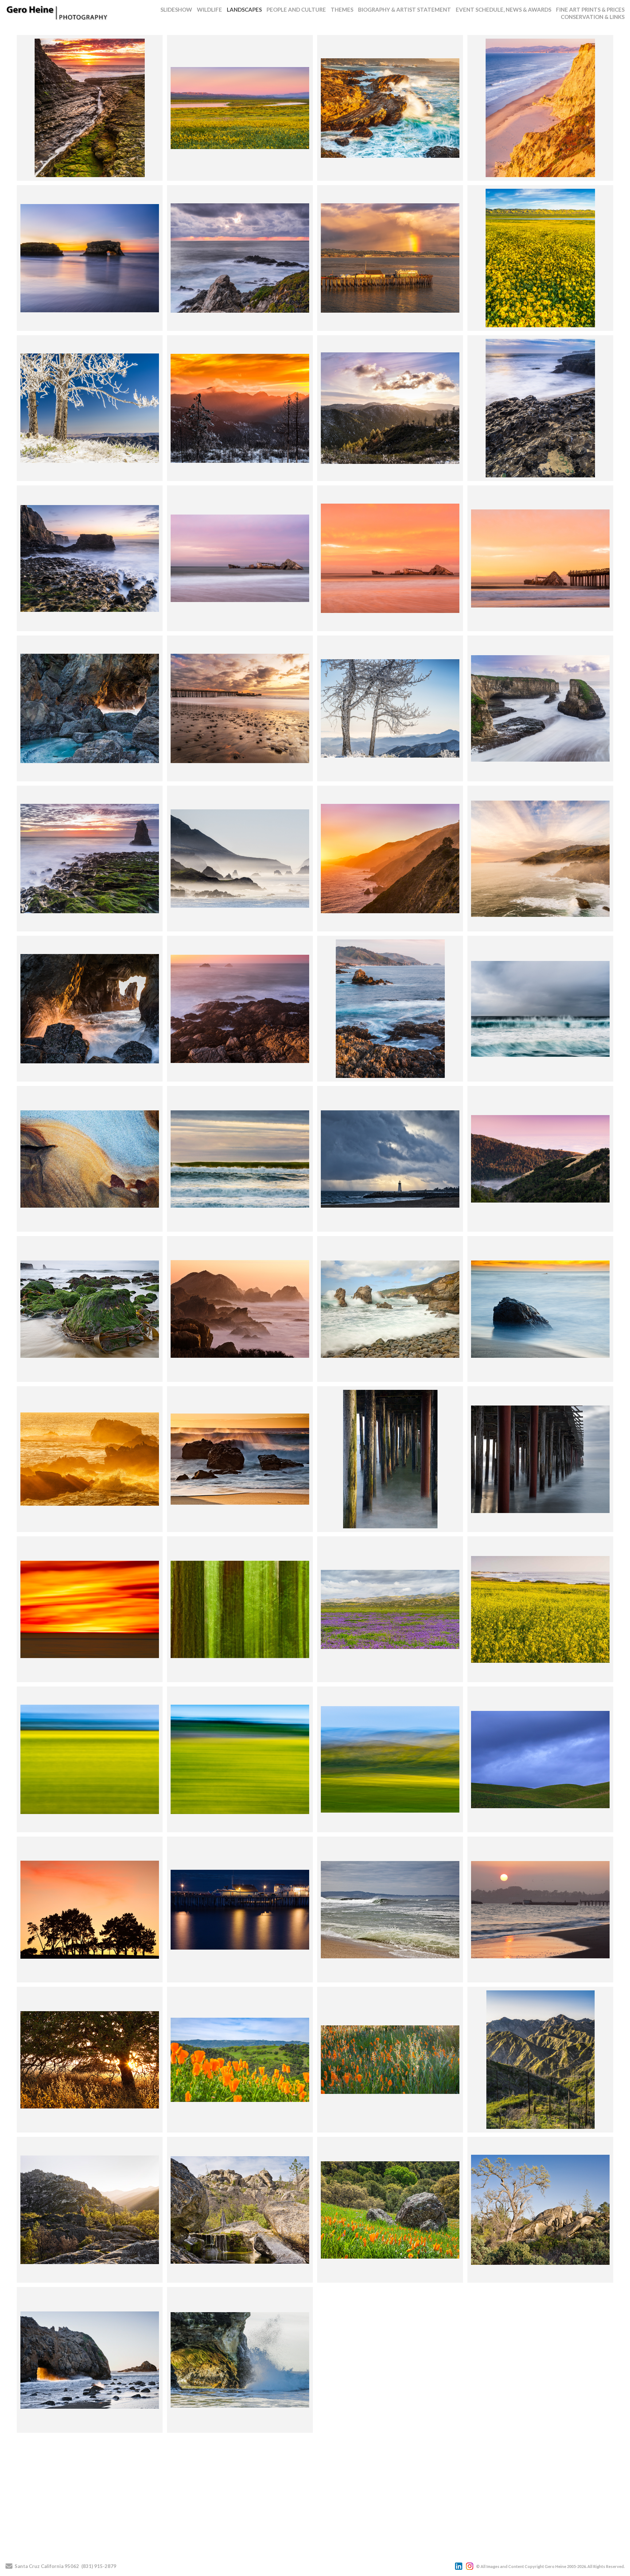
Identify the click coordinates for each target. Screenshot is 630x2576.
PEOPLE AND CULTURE (296, 9)
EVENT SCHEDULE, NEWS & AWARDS (503, 9)
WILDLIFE (209, 9)
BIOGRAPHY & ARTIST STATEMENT (405, 9)
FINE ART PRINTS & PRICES (590, 9)
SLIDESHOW (176, 9)
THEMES (342, 9)
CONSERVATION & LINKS (593, 17)
